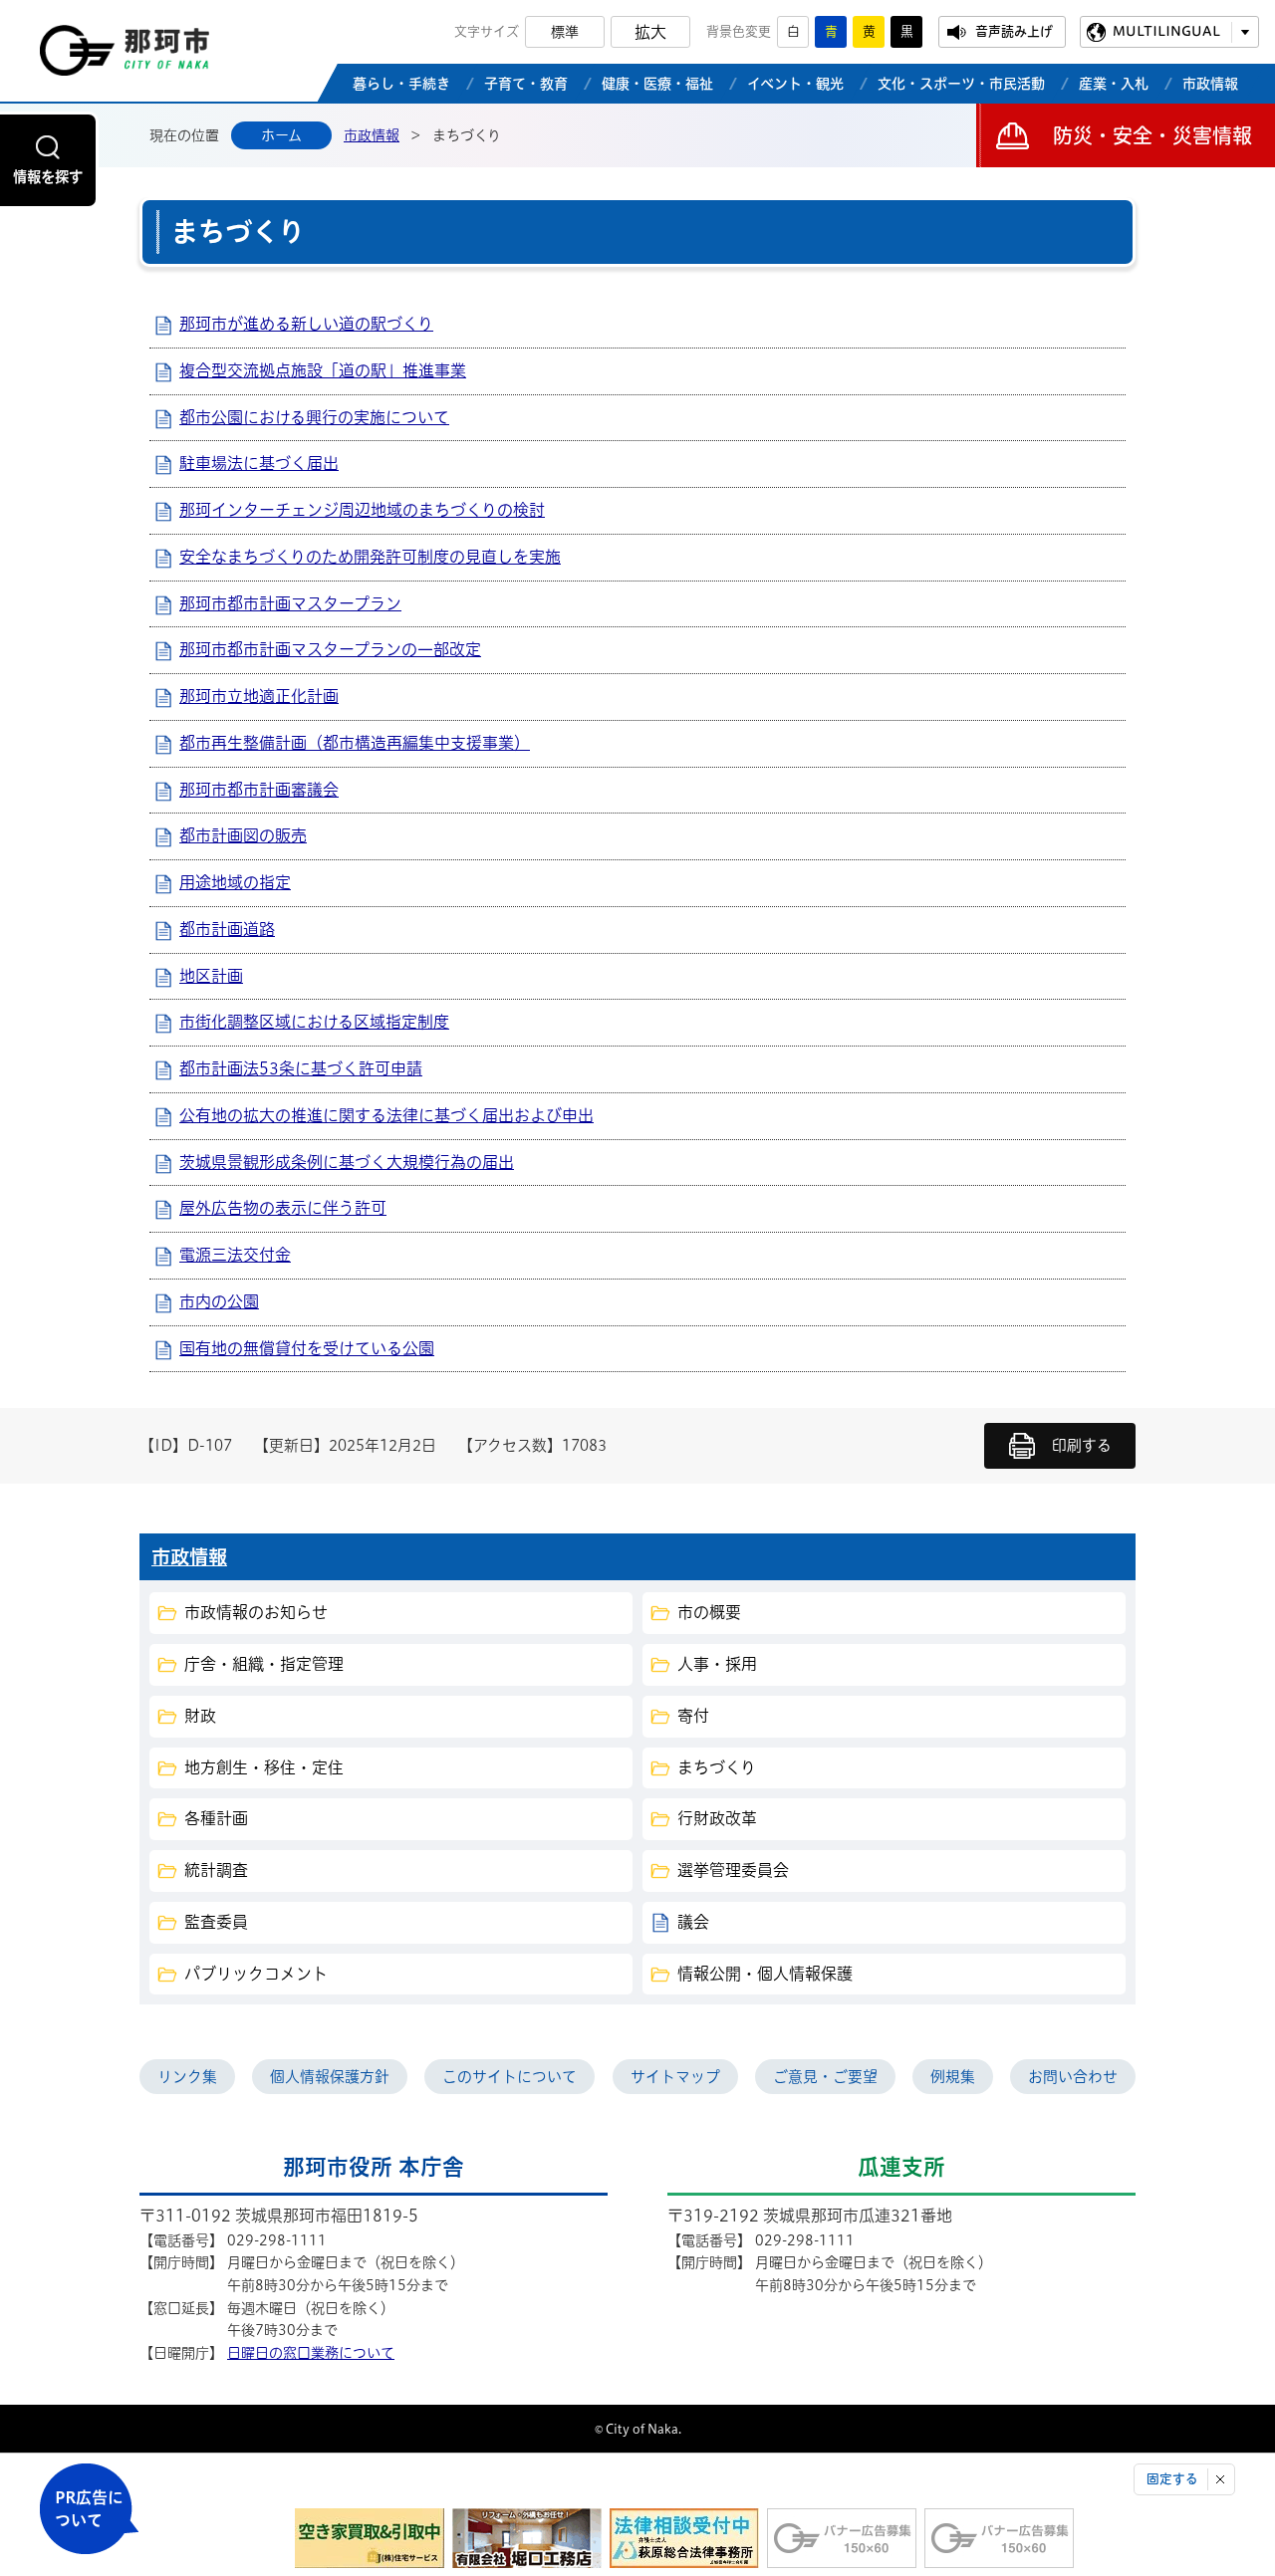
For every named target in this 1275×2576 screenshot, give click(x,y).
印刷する (1082, 1445)
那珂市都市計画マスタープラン (290, 603)
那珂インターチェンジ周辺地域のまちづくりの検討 (362, 510)
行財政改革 (717, 1818)
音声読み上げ (1014, 31)
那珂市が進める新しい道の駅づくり (306, 324)
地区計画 (211, 976)
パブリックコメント (256, 1974)
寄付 (693, 1716)
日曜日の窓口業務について (311, 2353)
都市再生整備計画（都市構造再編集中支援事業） (355, 743)
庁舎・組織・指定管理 (264, 1664)
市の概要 (709, 1612)
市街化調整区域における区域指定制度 (314, 1022)
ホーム (281, 135)
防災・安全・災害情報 (1152, 135)
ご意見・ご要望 (825, 2077)
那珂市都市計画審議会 (259, 790)
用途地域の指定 (235, 882)
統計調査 (216, 1870)
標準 (565, 32)
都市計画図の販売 (243, 835)
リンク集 (187, 2077)
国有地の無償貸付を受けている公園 (307, 1348)
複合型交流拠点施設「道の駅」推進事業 (323, 370)
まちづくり (717, 1767)
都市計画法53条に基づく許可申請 (301, 1068)
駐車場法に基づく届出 (259, 463)
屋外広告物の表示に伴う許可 (283, 1208)
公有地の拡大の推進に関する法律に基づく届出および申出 (386, 1115)
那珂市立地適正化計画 (259, 696)
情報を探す (48, 177)
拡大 (650, 32)
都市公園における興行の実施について (314, 417)
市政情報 (372, 135)
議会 (693, 1922)
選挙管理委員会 (733, 1870)
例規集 (953, 2077)
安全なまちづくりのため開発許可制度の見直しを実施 (370, 557)
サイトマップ (675, 2077)
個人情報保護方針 (330, 2077)
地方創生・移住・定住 (264, 1767)
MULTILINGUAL (1166, 31)
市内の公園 (219, 1301)
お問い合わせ (1073, 2077)
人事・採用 (717, 1664)
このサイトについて (510, 2077)
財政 (200, 1716)
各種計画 (216, 1818)
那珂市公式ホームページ (125, 56)
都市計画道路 (227, 929)
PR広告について (89, 2509)
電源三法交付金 (235, 1255)
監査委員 (216, 1922)
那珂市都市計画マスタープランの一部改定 (330, 649)
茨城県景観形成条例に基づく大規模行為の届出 (347, 1162)
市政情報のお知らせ (256, 1612)
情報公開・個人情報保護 (765, 1974)
